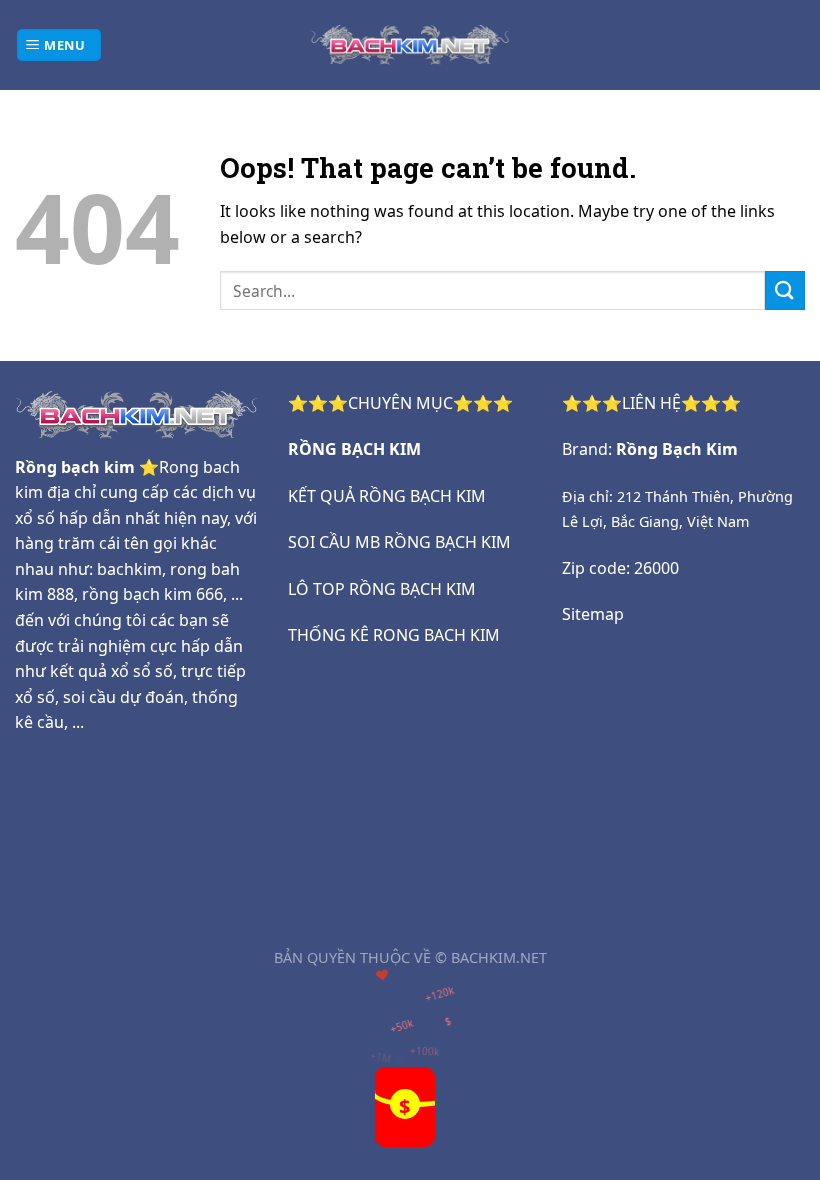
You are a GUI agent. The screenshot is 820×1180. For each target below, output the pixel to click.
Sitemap (593, 614)
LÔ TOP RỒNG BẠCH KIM (382, 589)
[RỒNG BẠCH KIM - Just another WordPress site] (410, 44)
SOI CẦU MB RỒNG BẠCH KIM (399, 542)
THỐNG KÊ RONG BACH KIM (394, 635)
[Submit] (785, 290)
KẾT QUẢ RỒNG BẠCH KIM (387, 496)
